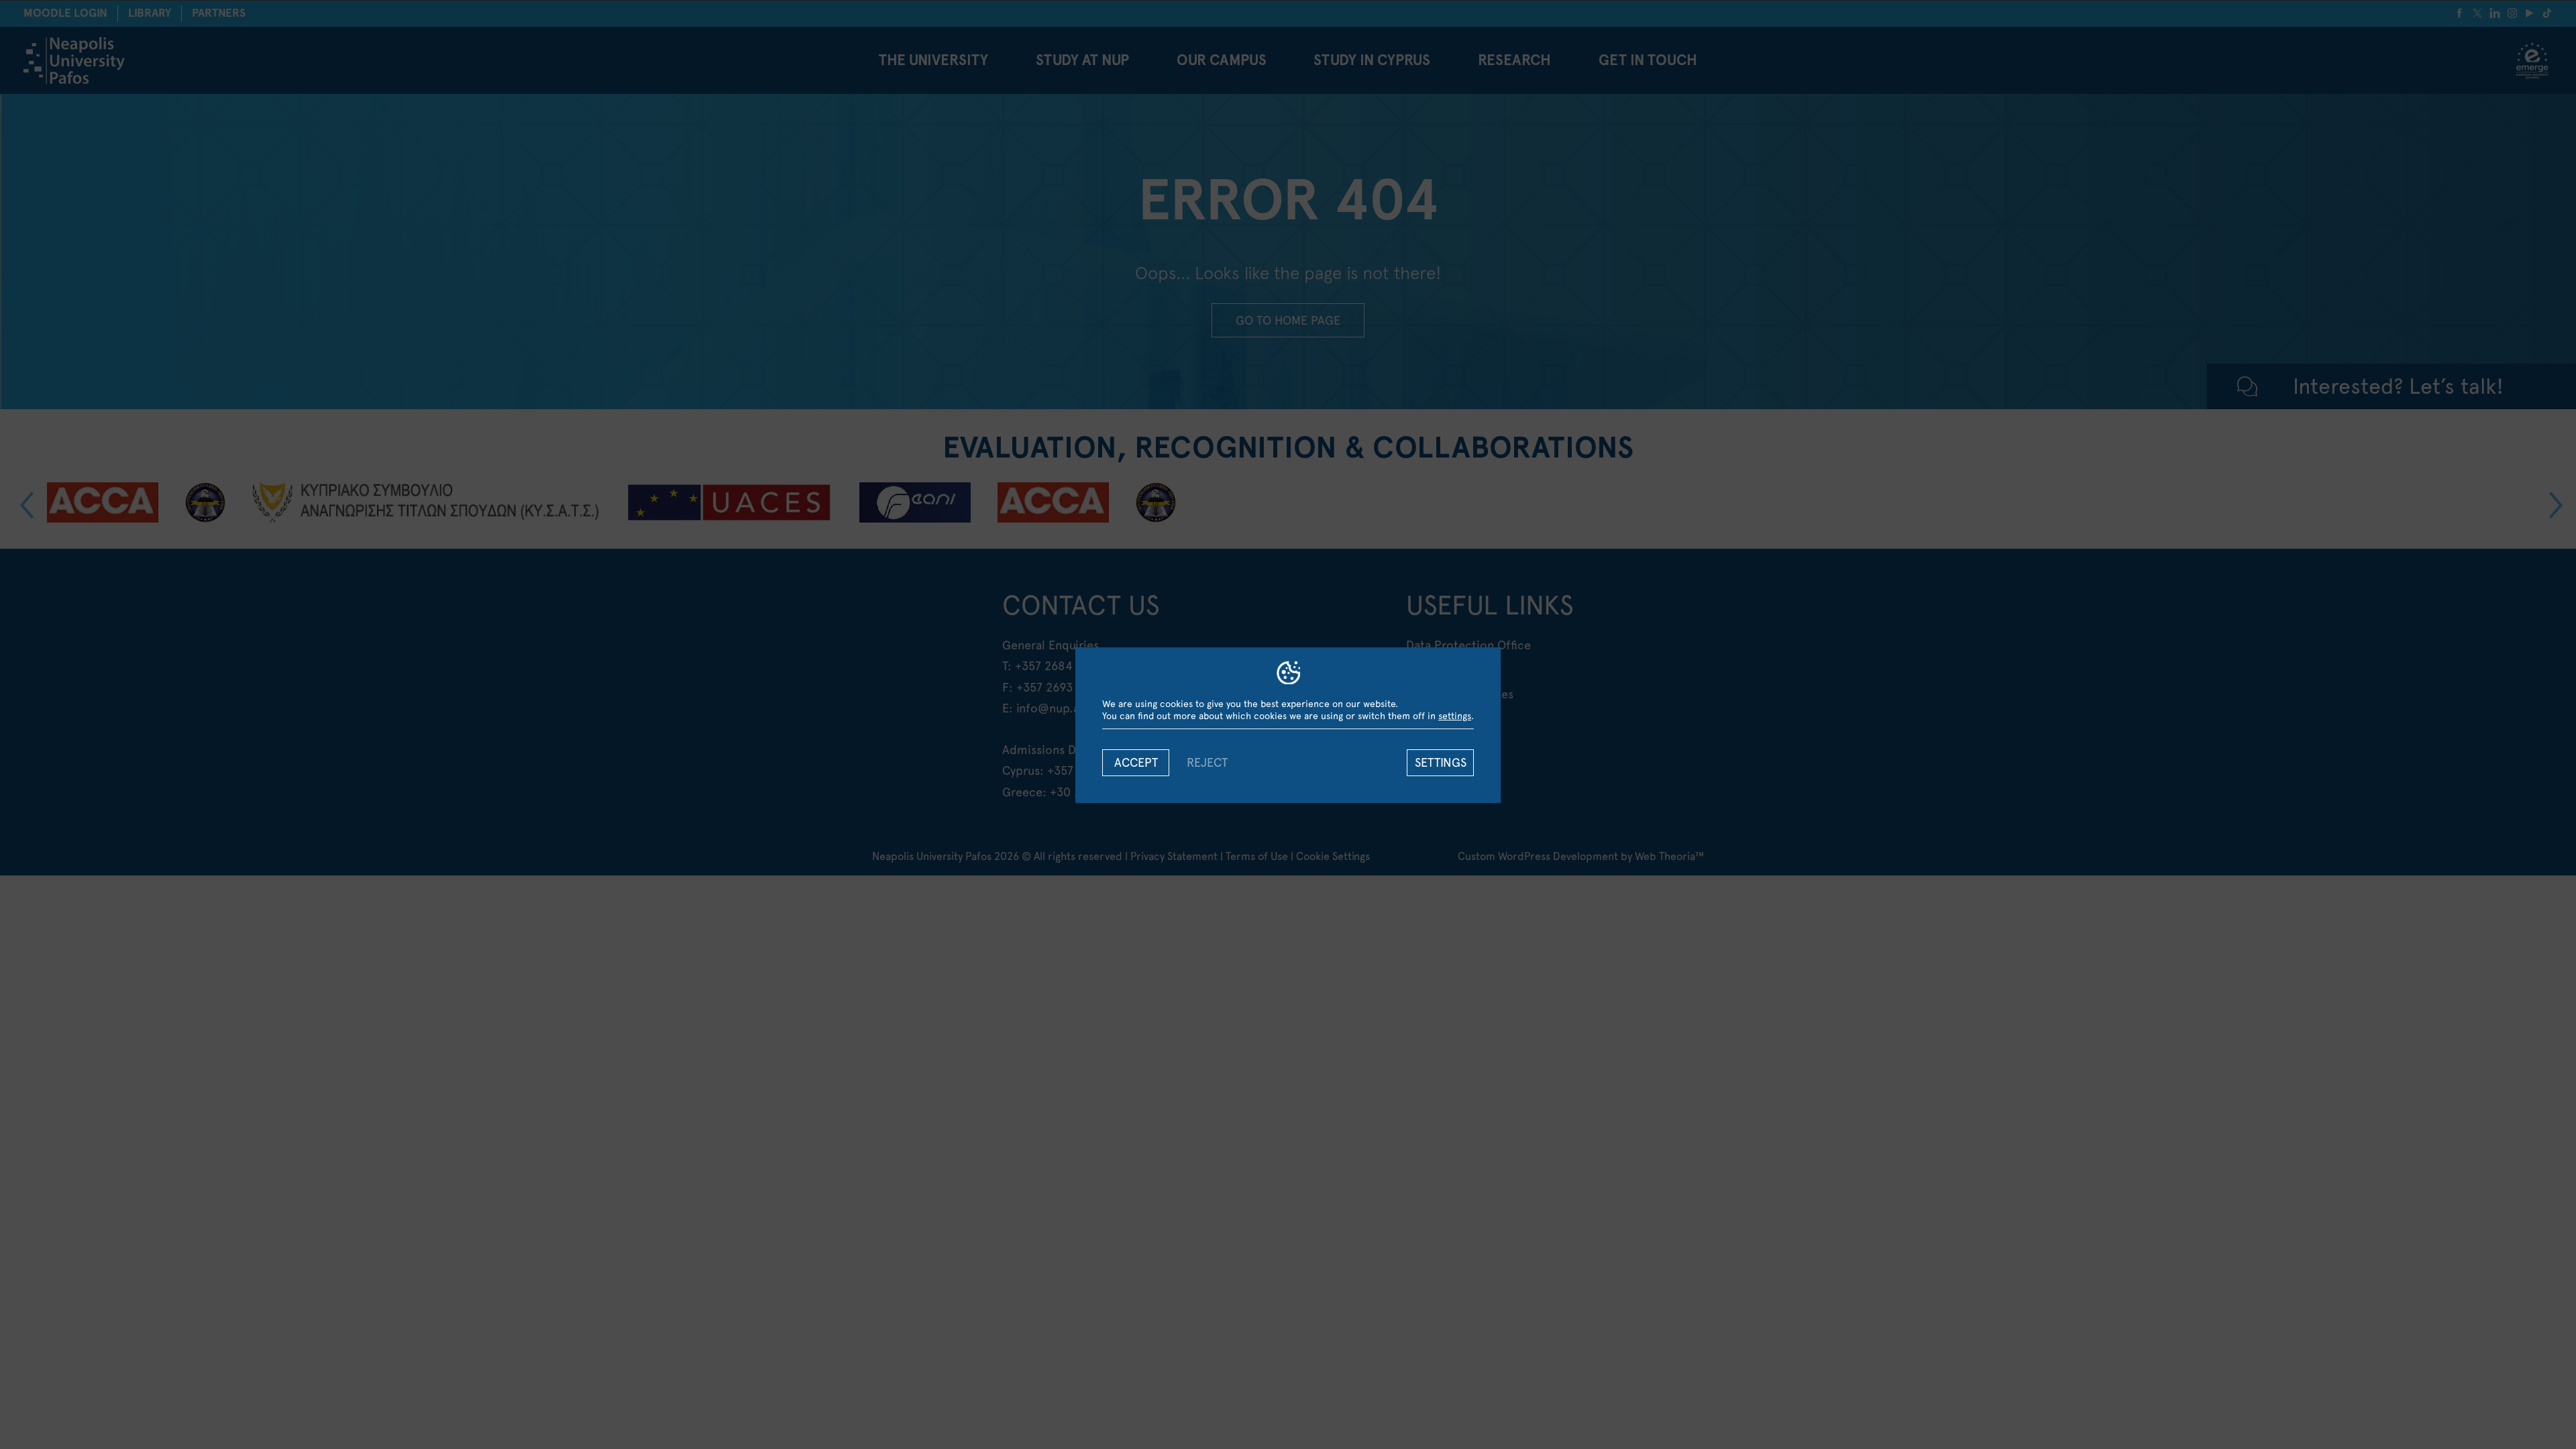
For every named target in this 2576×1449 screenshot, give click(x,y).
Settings (1441, 762)
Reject (1207, 762)
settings (1455, 716)
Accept (1136, 762)
